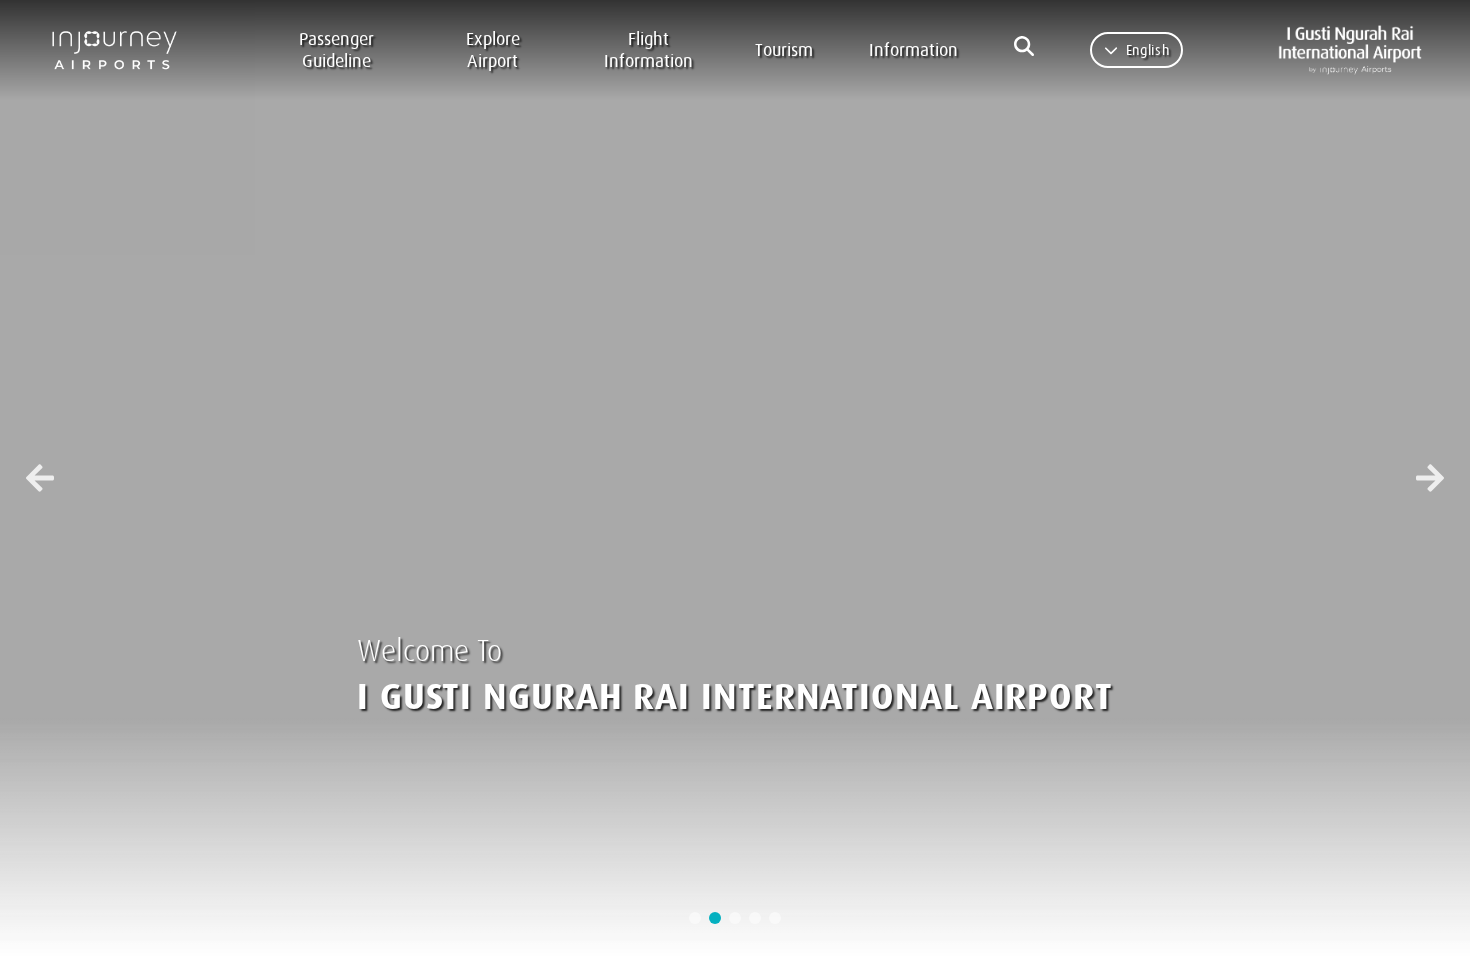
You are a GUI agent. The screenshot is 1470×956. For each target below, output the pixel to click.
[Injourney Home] (123, 50)
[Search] (1024, 46)
